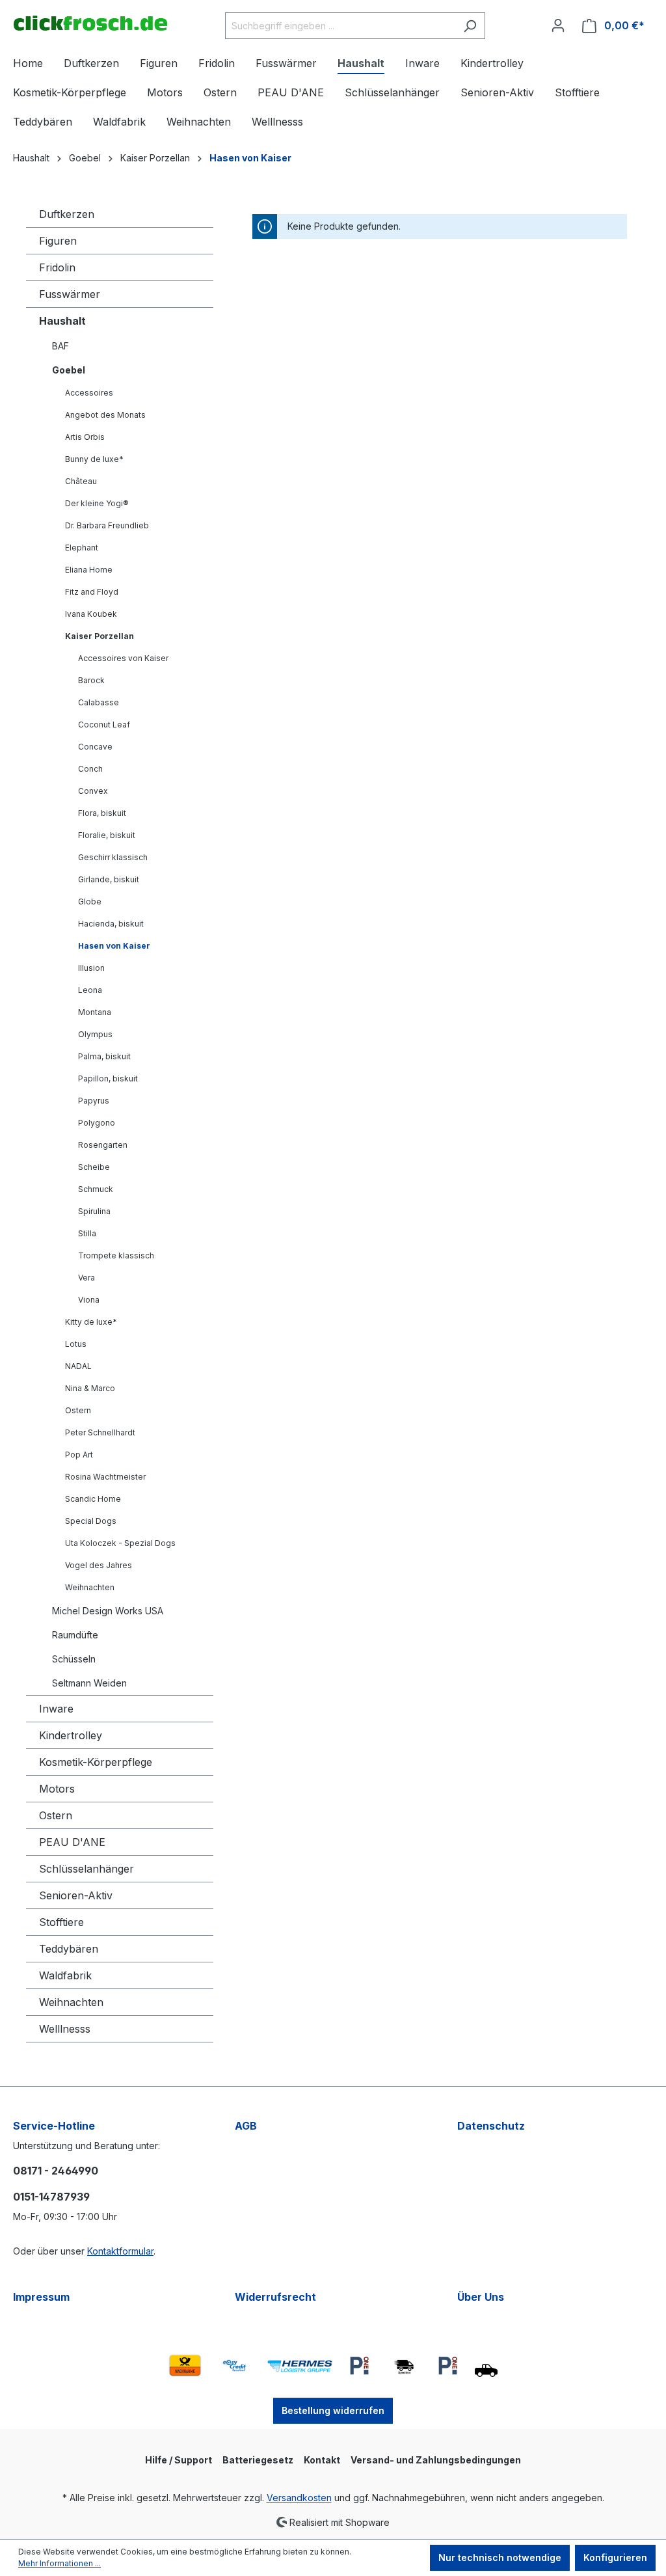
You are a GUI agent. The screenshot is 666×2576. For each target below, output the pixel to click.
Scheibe (94, 1167)
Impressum (41, 2297)
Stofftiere (61, 1922)
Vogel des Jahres (99, 1565)
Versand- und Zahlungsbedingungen (436, 2460)
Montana (95, 1012)
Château (81, 481)
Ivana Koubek (91, 614)
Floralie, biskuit (107, 835)
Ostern (78, 1410)
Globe (90, 902)
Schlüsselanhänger (87, 1869)
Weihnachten (90, 1587)
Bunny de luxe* (94, 459)
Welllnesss (65, 2029)
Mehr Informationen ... (60, 2563)
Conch (90, 769)
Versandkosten (299, 2498)
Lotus (76, 1344)
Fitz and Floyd (92, 592)
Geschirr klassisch (113, 857)
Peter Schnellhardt (100, 1432)
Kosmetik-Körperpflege (96, 1762)
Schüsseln (74, 1659)
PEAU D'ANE (72, 1842)
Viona (89, 1300)
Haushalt (62, 321)
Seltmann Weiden (89, 1683)
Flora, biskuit (102, 813)
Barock (91, 680)
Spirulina (94, 1211)
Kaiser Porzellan (100, 636)
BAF (60, 346)
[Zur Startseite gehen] (90, 23)
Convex (93, 791)
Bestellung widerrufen (333, 2410)
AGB (246, 2126)
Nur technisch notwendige (500, 2557)
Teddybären (69, 1949)
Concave (95, 747)
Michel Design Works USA (108, 1611)
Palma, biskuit (104, 1056)
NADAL (78, 1366)
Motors (57, 1789)
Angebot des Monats (105, 415)
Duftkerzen (67, 214)
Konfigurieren (615, 2557)
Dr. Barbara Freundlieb (107, 525)
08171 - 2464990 (56, 2171)
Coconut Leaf (104, 725)
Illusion (91, 968)
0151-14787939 (51, 2197)
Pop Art (79, 1455)
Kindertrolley (71, 1735)
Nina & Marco (90, 1388)
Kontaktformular (120, 2251)
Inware (56, 1709)
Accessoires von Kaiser (123, 658)
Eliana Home (89, 570)
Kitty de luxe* (91, 1322)
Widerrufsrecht (275, 2297)
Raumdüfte (75, 1635)
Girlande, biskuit (109, 879)
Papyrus (94, 1101)
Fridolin (57, 267)
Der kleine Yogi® (97, 503)
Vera (87, 1278)
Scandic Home (93, 1499)
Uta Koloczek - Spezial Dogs (120, 1543)
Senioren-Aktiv (76, 1895)
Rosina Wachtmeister (105, 1477)
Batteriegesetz (258, 2460)
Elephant (82, 548)
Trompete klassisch (116, 1255)
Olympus (95, 1034)
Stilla (87, 1233)
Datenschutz (491, 2126)
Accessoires (89, 393)
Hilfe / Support (179, 2460)
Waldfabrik (65, 1975)
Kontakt (322, 2460)
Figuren (58, 241)
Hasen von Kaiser (114, 946)
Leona (90, 990)
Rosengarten (103, 1145)
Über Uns (481, 2297)
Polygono (97, 1123)
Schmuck (96, 1189)
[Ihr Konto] (558, 25)
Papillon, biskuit (108, 1078)
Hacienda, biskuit (111, 924)
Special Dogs (91, 1521)
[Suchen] (470, 26)
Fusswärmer (70, 294)
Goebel (69, 370)
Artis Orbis (85, 437)
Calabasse (99, 702)
